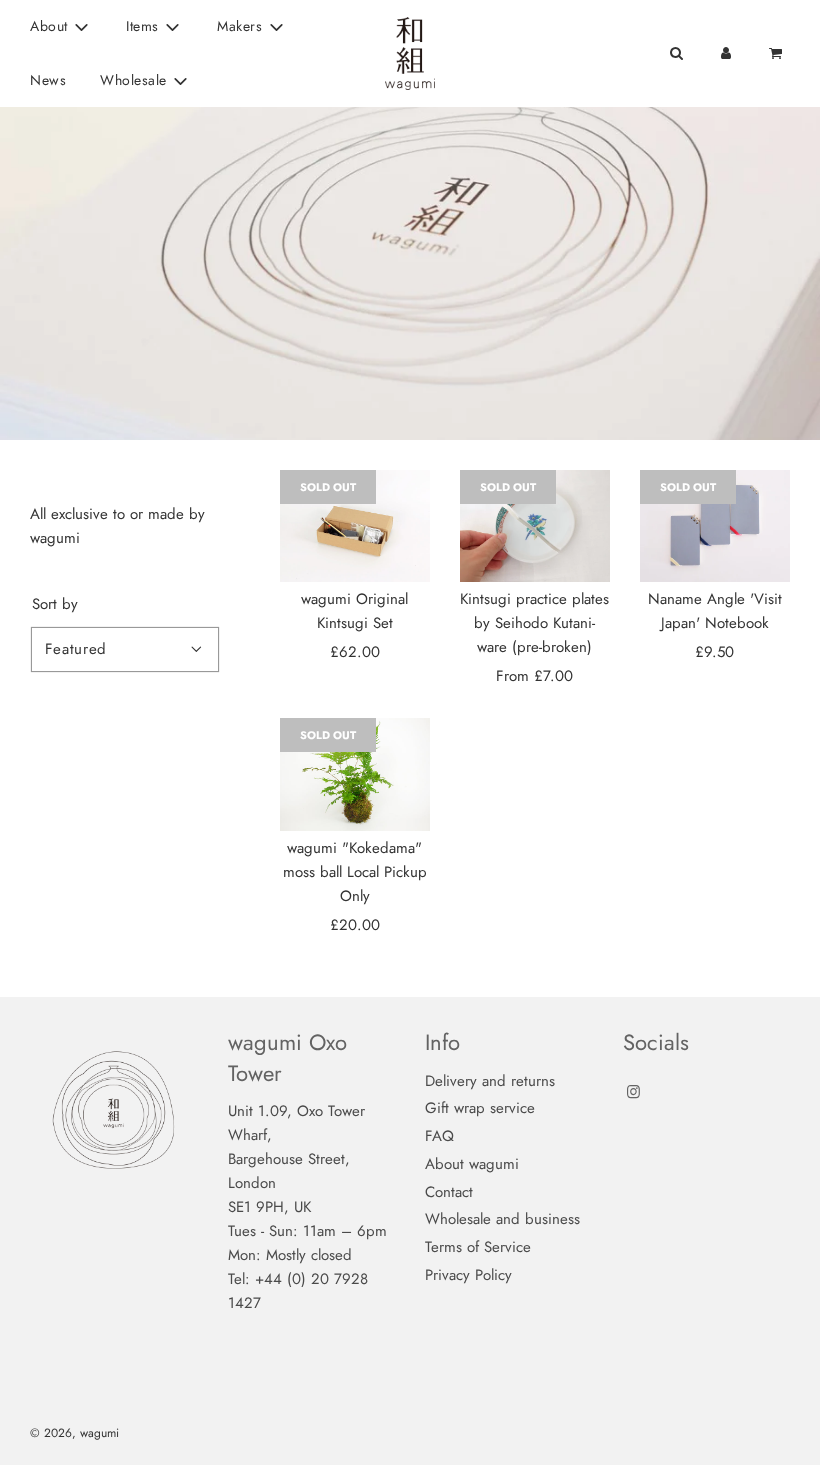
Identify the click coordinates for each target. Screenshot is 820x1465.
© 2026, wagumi (74, 1433)
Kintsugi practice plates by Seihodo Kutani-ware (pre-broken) (534, 623)
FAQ (439, 1136)
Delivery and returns (490, 1081)
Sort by (55, 604)
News (48, 80)
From (534, 676)
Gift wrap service (480, 1108)
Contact (449, 1192)
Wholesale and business (502, 1219)
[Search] (676, 53)
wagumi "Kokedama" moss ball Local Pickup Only (355, 872)
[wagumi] (355, 774)
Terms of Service (478, 1247)
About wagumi (472, 1164)
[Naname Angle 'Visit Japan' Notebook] (715, 526)
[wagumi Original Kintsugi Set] (355, 526)
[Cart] (777, 53)
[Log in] (726, 53)
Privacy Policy (468, 1275)
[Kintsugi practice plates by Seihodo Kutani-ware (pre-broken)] (535, 526)
